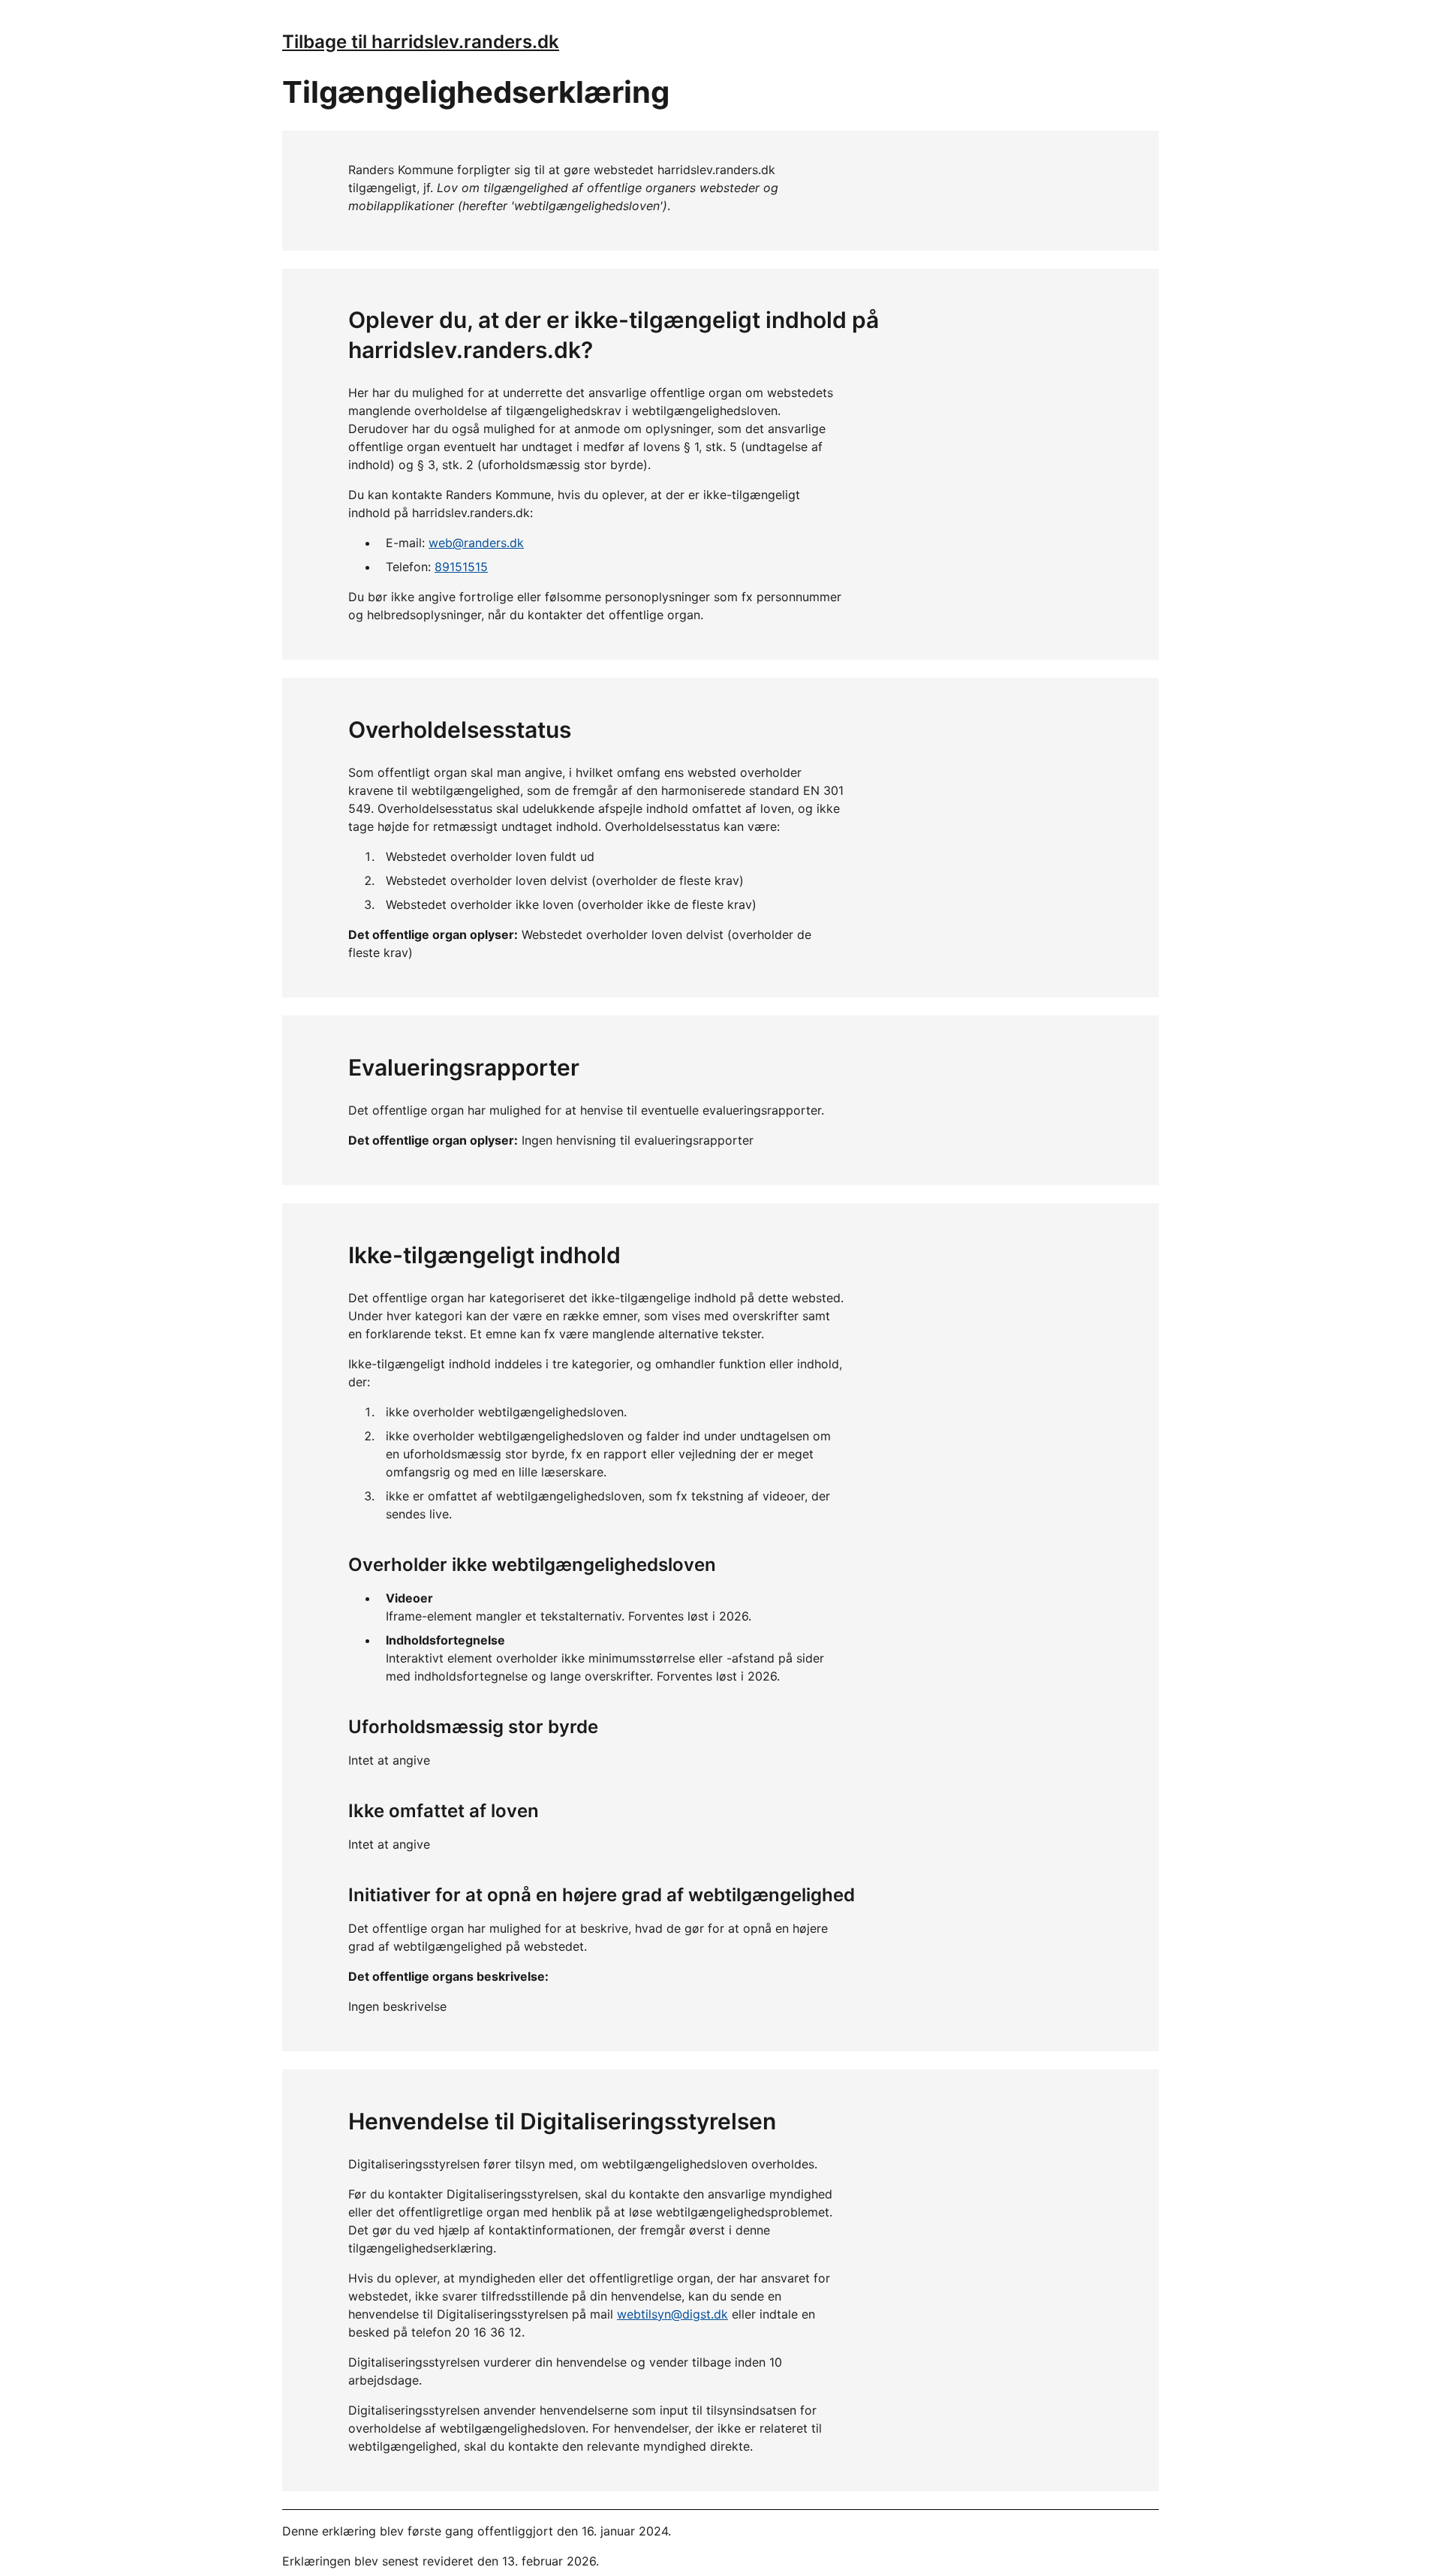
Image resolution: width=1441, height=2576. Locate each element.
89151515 (461, 567)
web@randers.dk (476, 543)
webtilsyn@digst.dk (672, 2314)
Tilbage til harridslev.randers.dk (421, 42)
